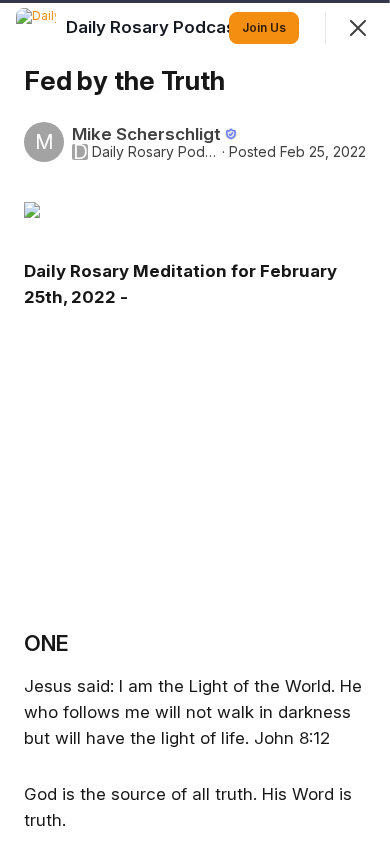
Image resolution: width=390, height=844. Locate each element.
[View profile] (36, 28)
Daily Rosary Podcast (155, 152)
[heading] (156, 27)
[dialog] (195, 422)
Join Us (264, 27)
